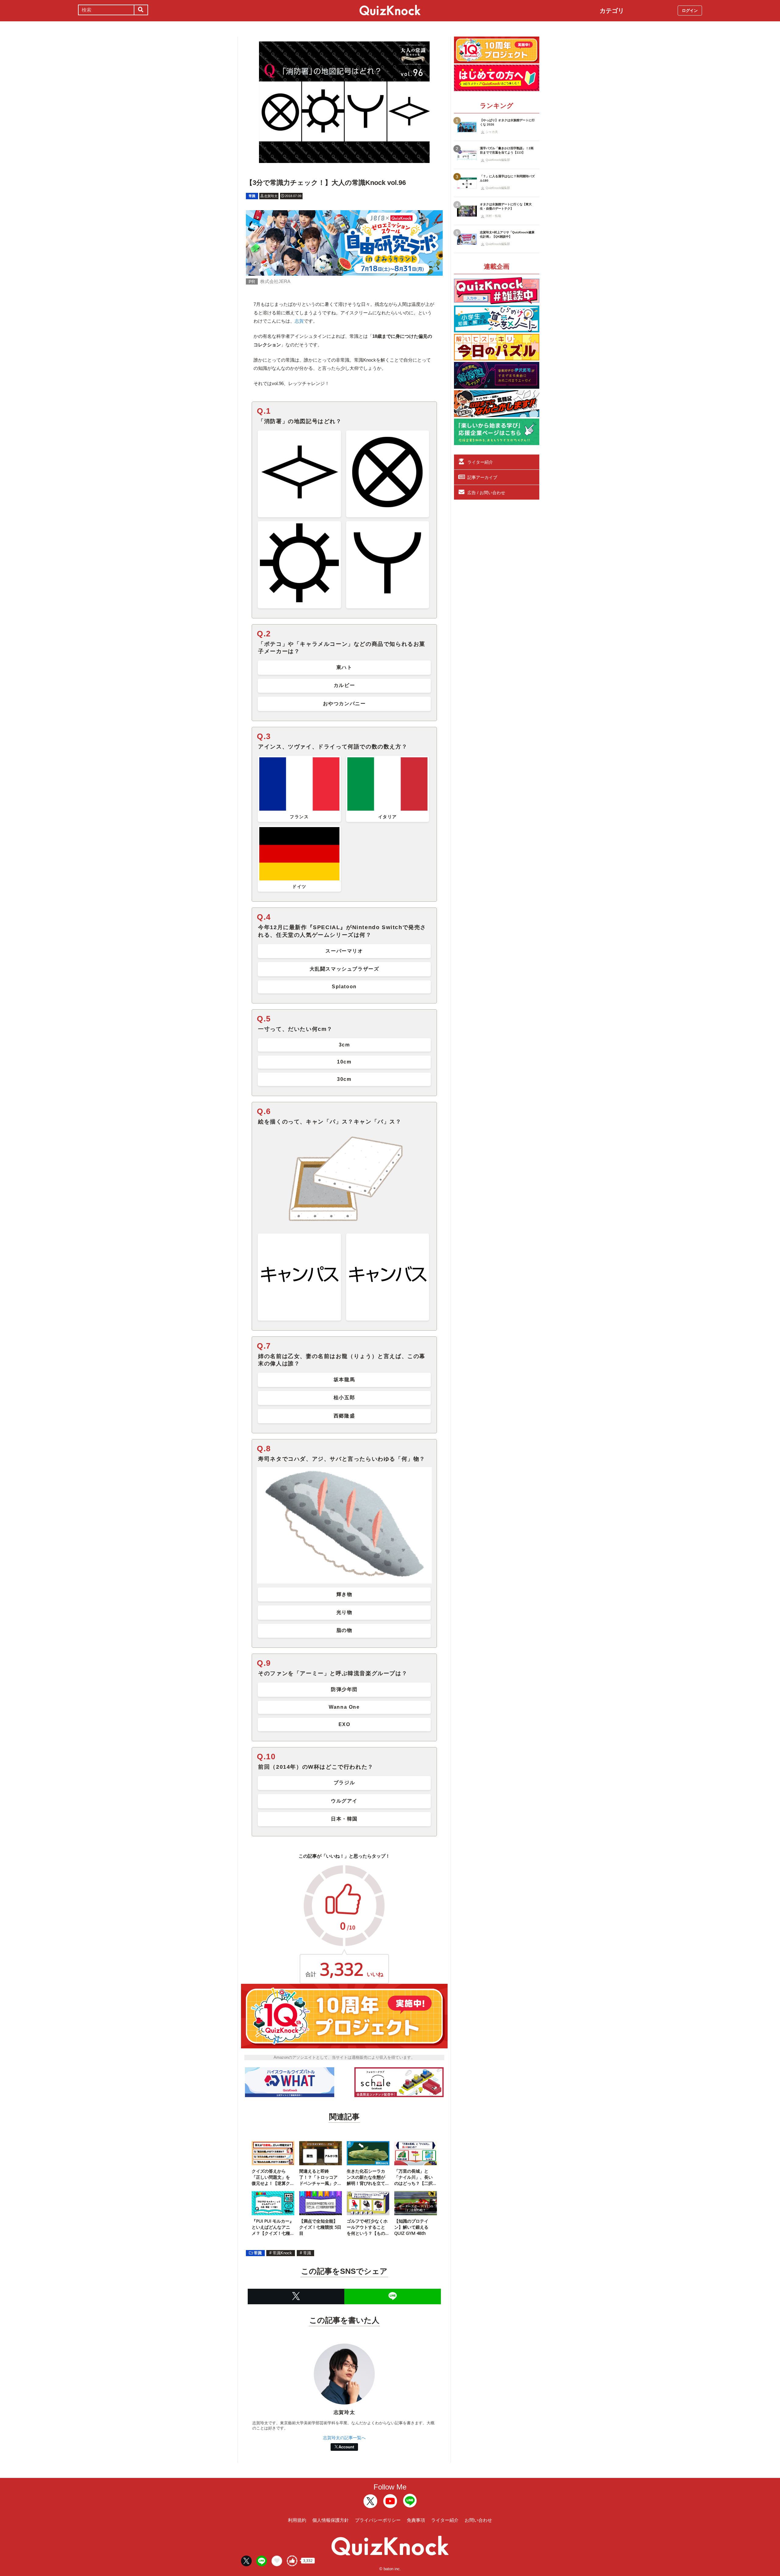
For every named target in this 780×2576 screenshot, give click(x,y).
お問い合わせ (478, 2520)
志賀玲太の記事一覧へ (344, 2438)
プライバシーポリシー (378, 2520)
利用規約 (297, 2520)
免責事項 (416, 2520)
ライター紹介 (480, 462)
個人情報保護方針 (331, 2520)
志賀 (299, 321)
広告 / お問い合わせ (486, 493)
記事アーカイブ (482, 477)
